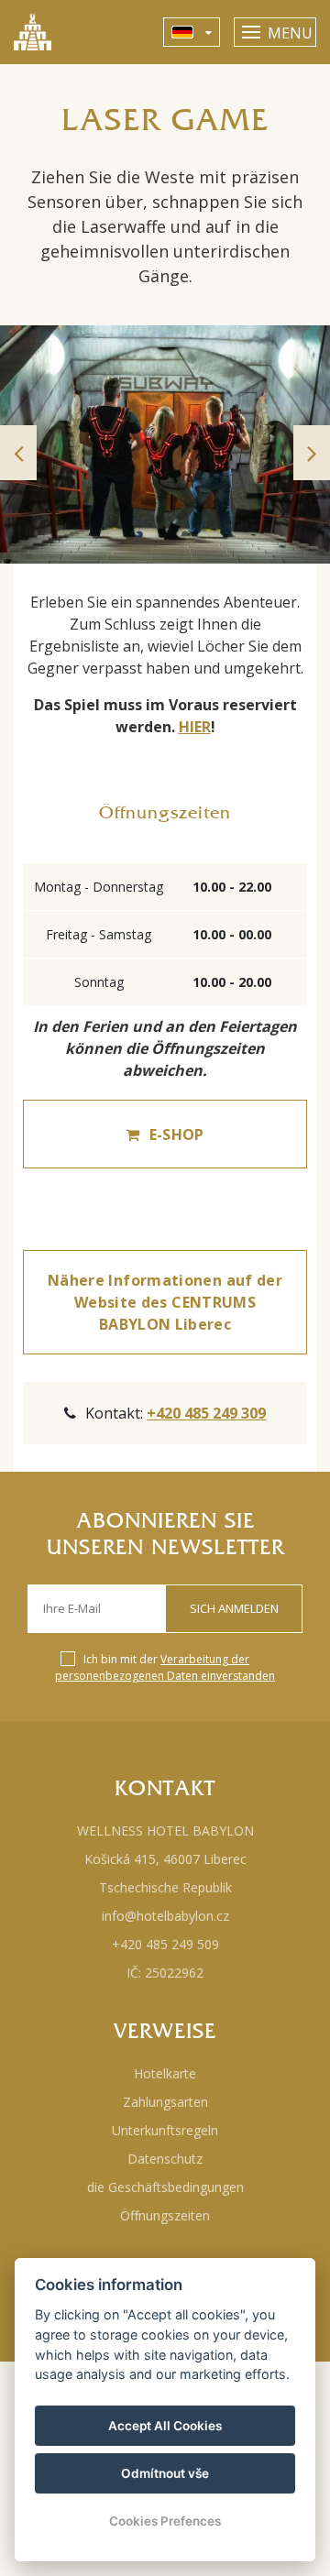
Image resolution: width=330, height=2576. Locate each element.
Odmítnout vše (165, 2473)
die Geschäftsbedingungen (165, 2187)
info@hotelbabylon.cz (165, 1916)
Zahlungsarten (165, 2102)
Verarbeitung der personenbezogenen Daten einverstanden (165, 1667)
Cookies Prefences (165, 2521)
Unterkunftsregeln (165, 2130)
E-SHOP (177, 1135)
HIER (195, 727)
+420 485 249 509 (165, 1944)
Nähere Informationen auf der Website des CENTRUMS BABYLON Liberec (165, 1302)
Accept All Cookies (165, 2426)
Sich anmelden (234, 1608)
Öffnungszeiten (165, 2215)
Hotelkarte (165, 2073)
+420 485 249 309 (206, 1413)
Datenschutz (165, 2159)
